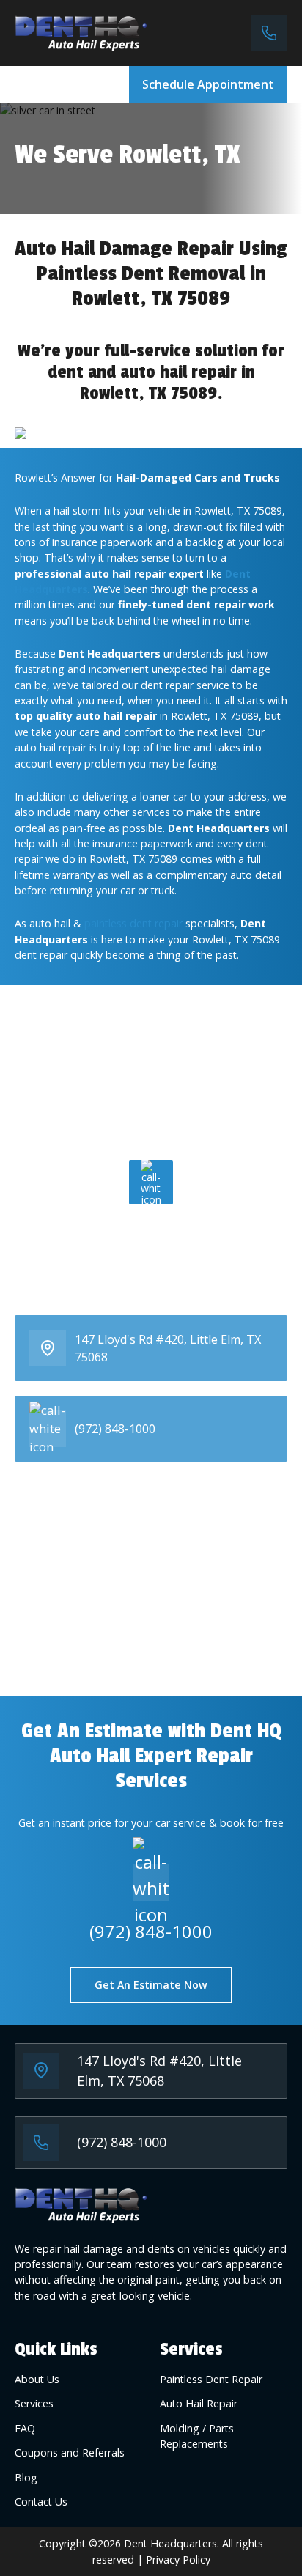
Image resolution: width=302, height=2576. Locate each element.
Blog (26, 2477)
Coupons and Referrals (70, 2452)
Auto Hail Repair (199, 2403)
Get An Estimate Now (151, 1985)
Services (34, 2403)
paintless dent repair (133, 923)
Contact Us (41, 2502)
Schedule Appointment (208, 84)
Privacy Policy (178, 2560)
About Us (37, 2379)
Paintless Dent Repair (211, 2379)
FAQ (25, 2428)
